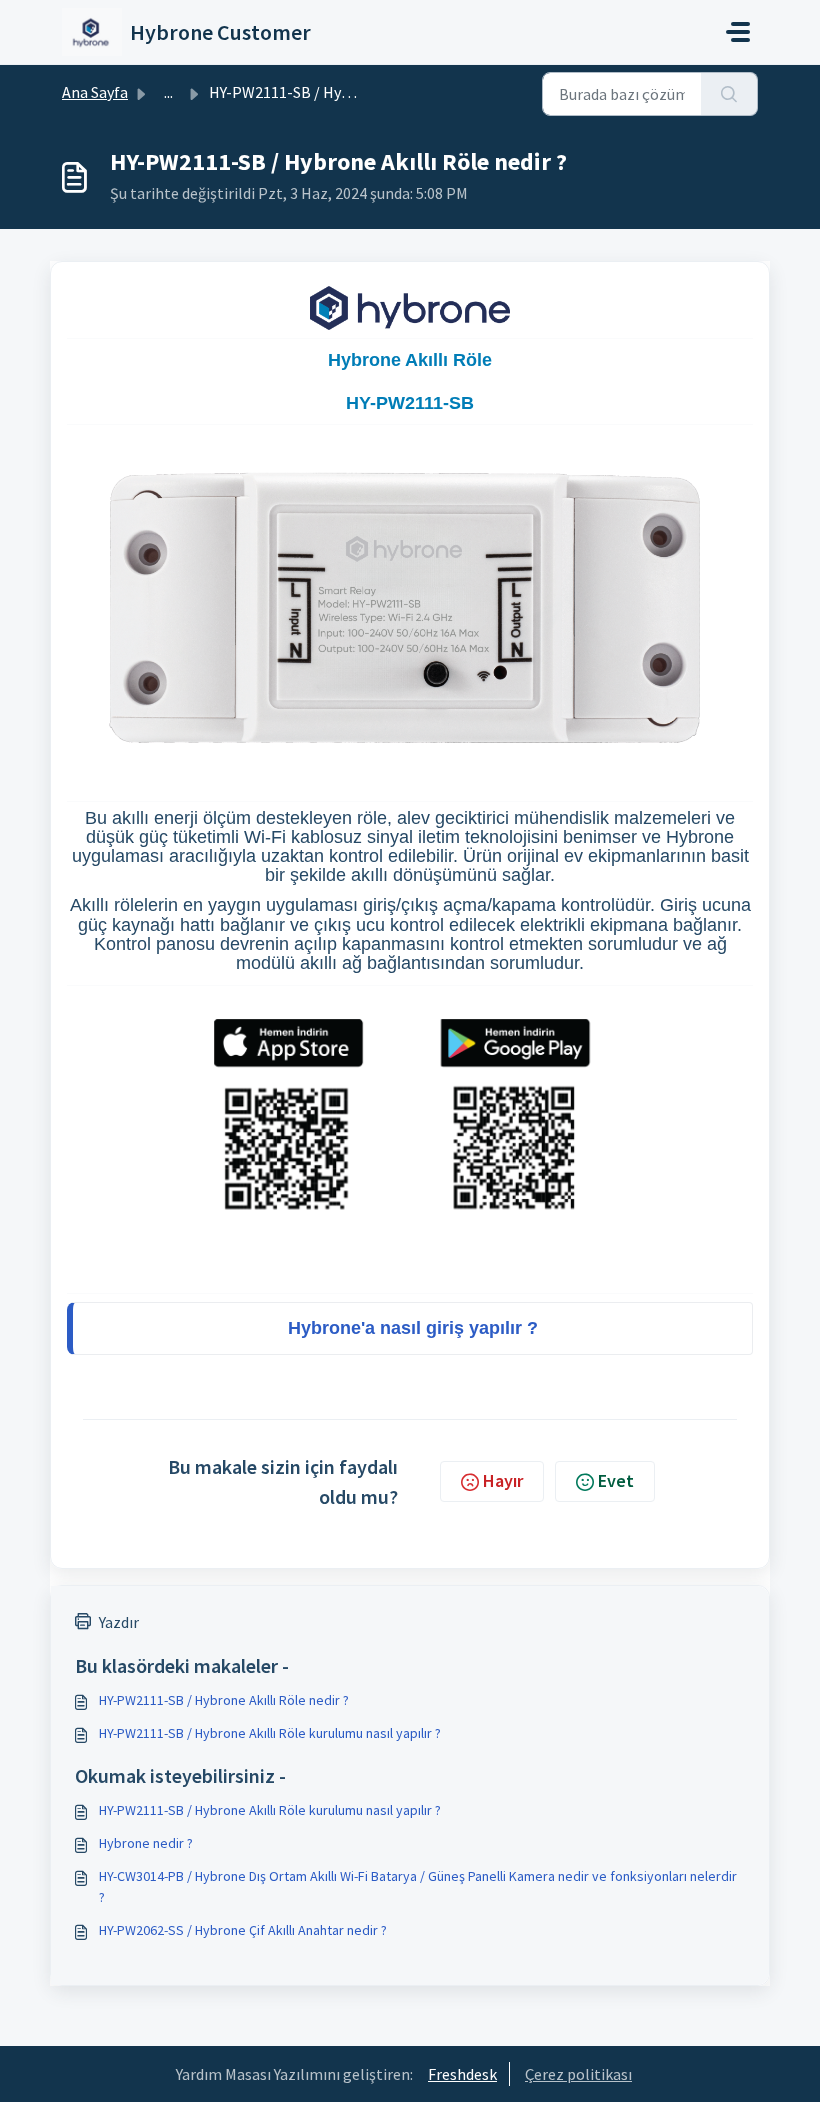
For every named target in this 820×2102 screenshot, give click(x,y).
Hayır (503, 1480)
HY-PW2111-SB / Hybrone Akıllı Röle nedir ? (224, 1700)
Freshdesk (462, 2074)
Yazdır (119, 1622)
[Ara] (729, 94)
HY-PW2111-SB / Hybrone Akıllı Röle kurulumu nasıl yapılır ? (270, 1733)
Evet (616, 1480)
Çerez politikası (578, 2074)
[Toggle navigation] (738, 32)
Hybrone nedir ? (146, 1843)
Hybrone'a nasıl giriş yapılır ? (413, 1328)
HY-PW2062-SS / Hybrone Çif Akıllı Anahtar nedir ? (243, 1930)
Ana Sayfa (95, 92)
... (168, 92)
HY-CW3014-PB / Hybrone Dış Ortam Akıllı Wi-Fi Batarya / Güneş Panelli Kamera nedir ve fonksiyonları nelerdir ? (418, 1886)
